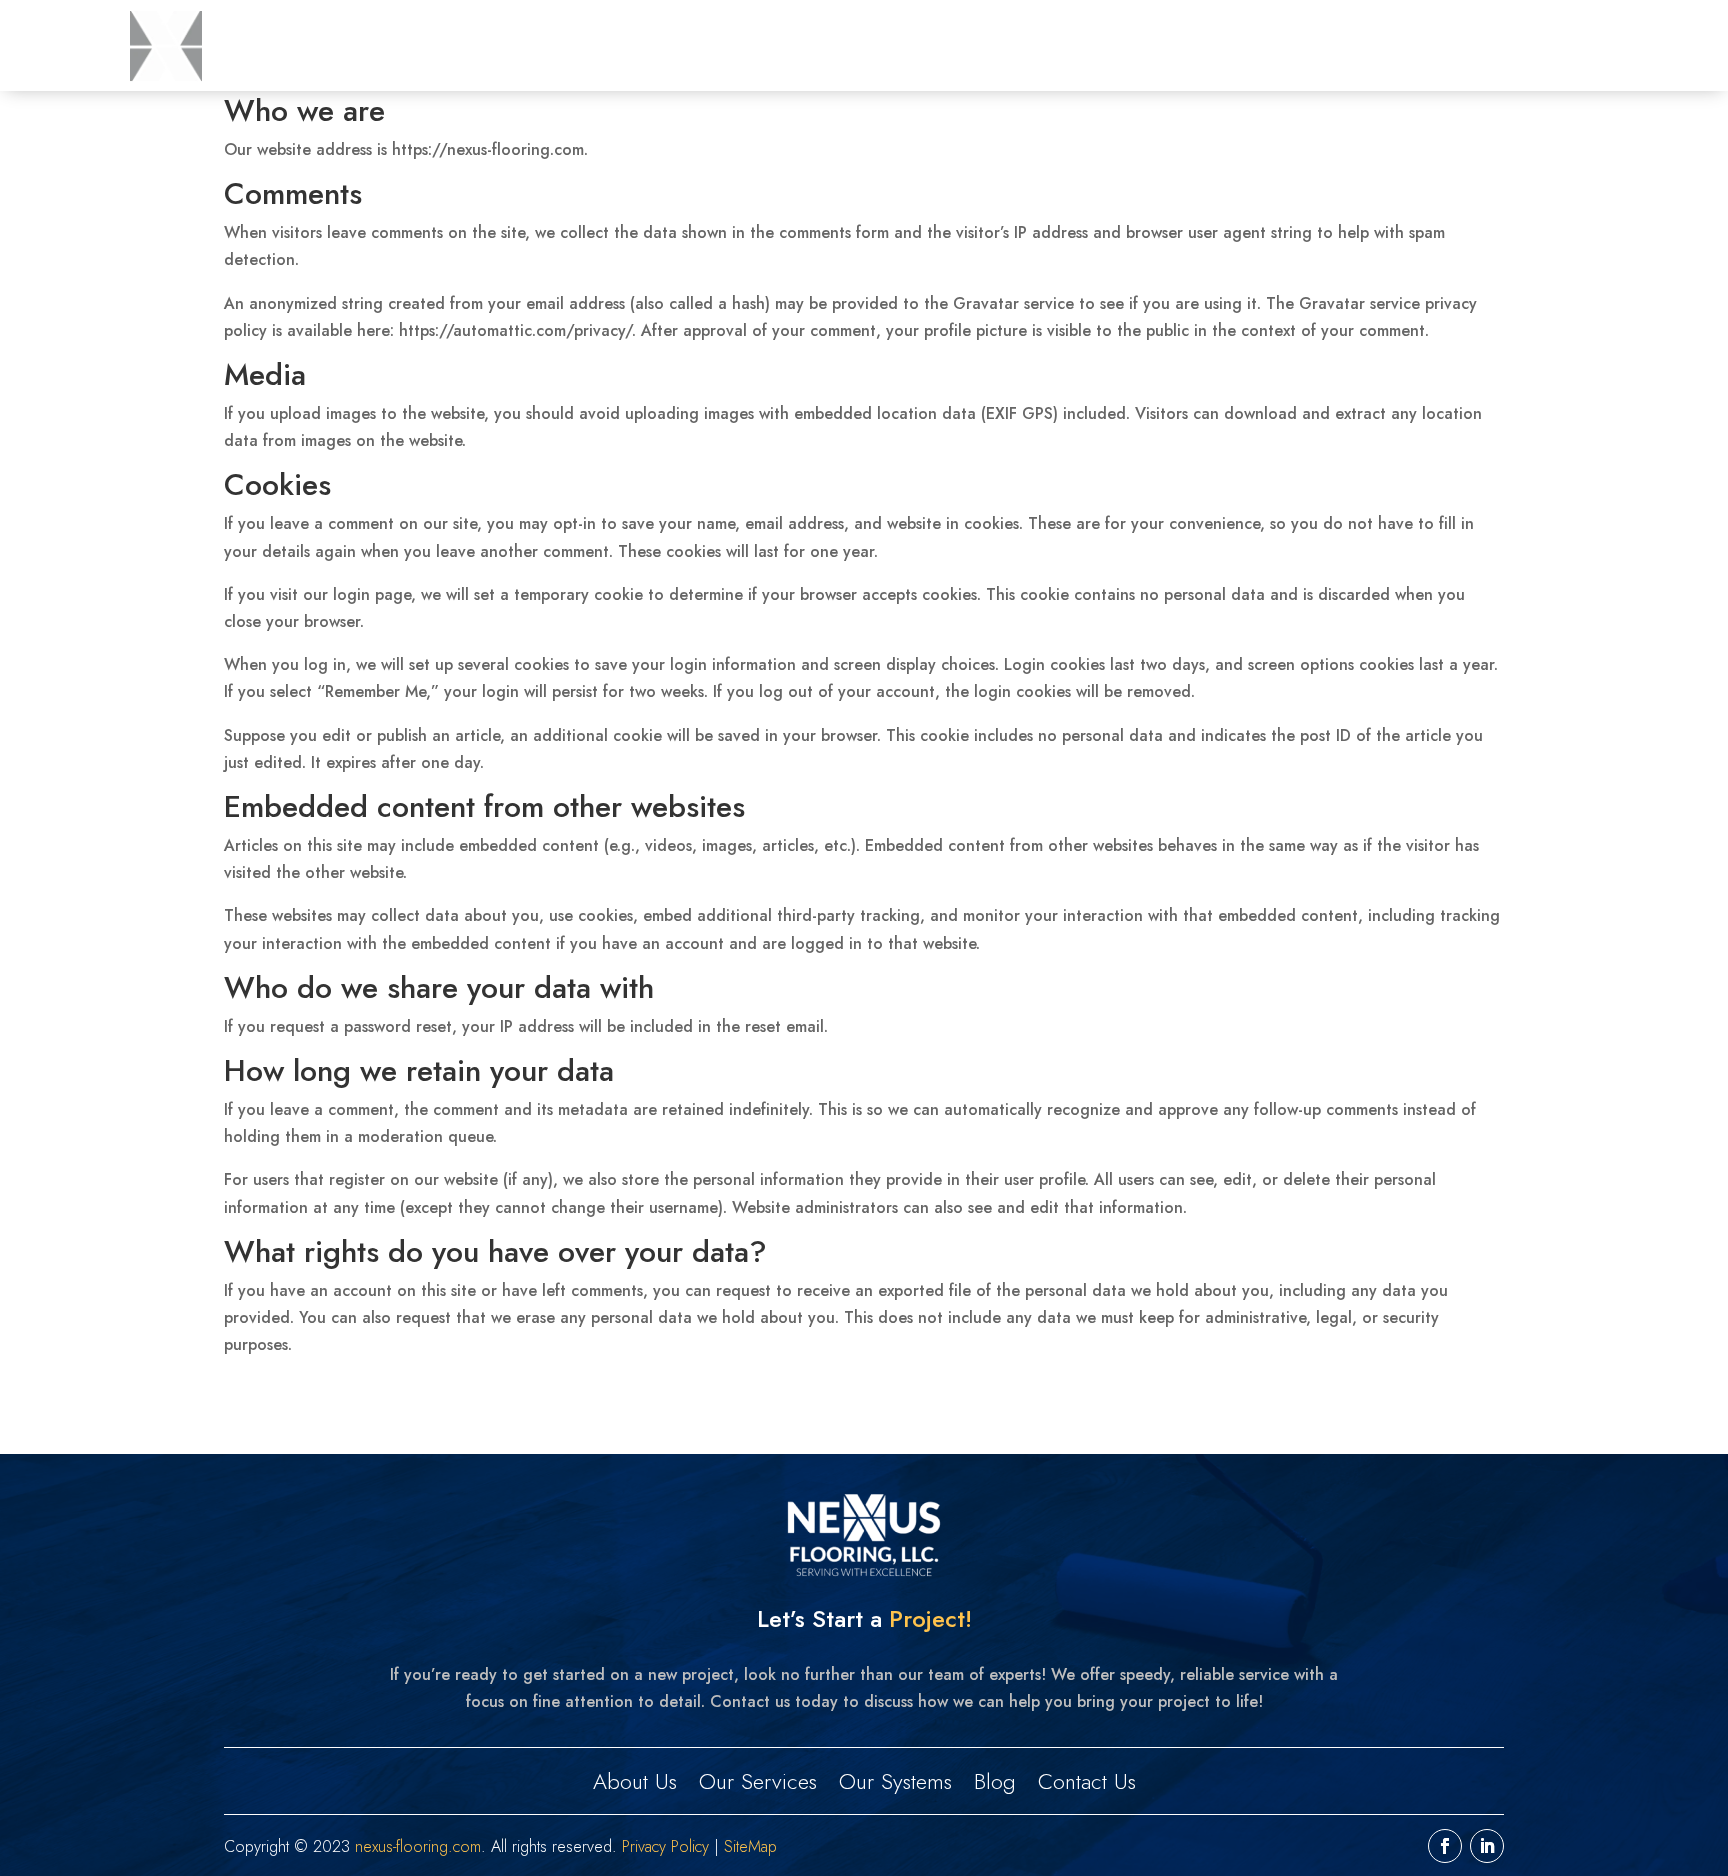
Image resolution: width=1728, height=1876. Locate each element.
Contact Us (1549, 45)
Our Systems (1360, 45)
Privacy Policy (665, 1846)
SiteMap (750, 1846)
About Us (1102, 45)
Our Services (1224, 45)
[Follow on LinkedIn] (1487, 1846)
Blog (1458, 45)
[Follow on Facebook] (1445, 1846)
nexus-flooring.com (418, 1846)
